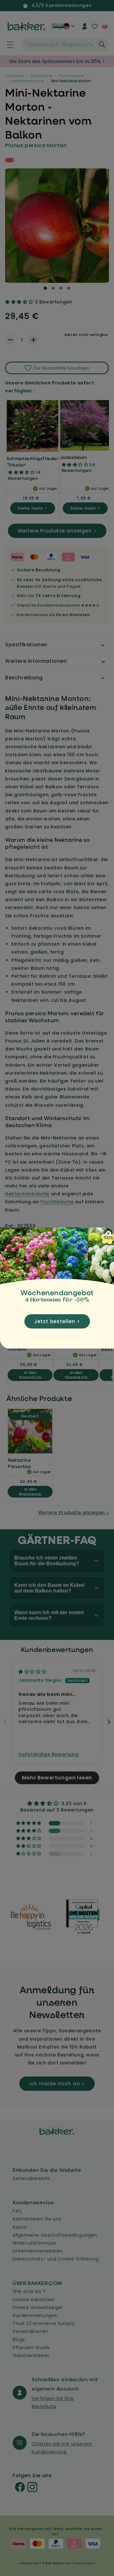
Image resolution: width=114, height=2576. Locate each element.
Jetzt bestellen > (57, 1321)
